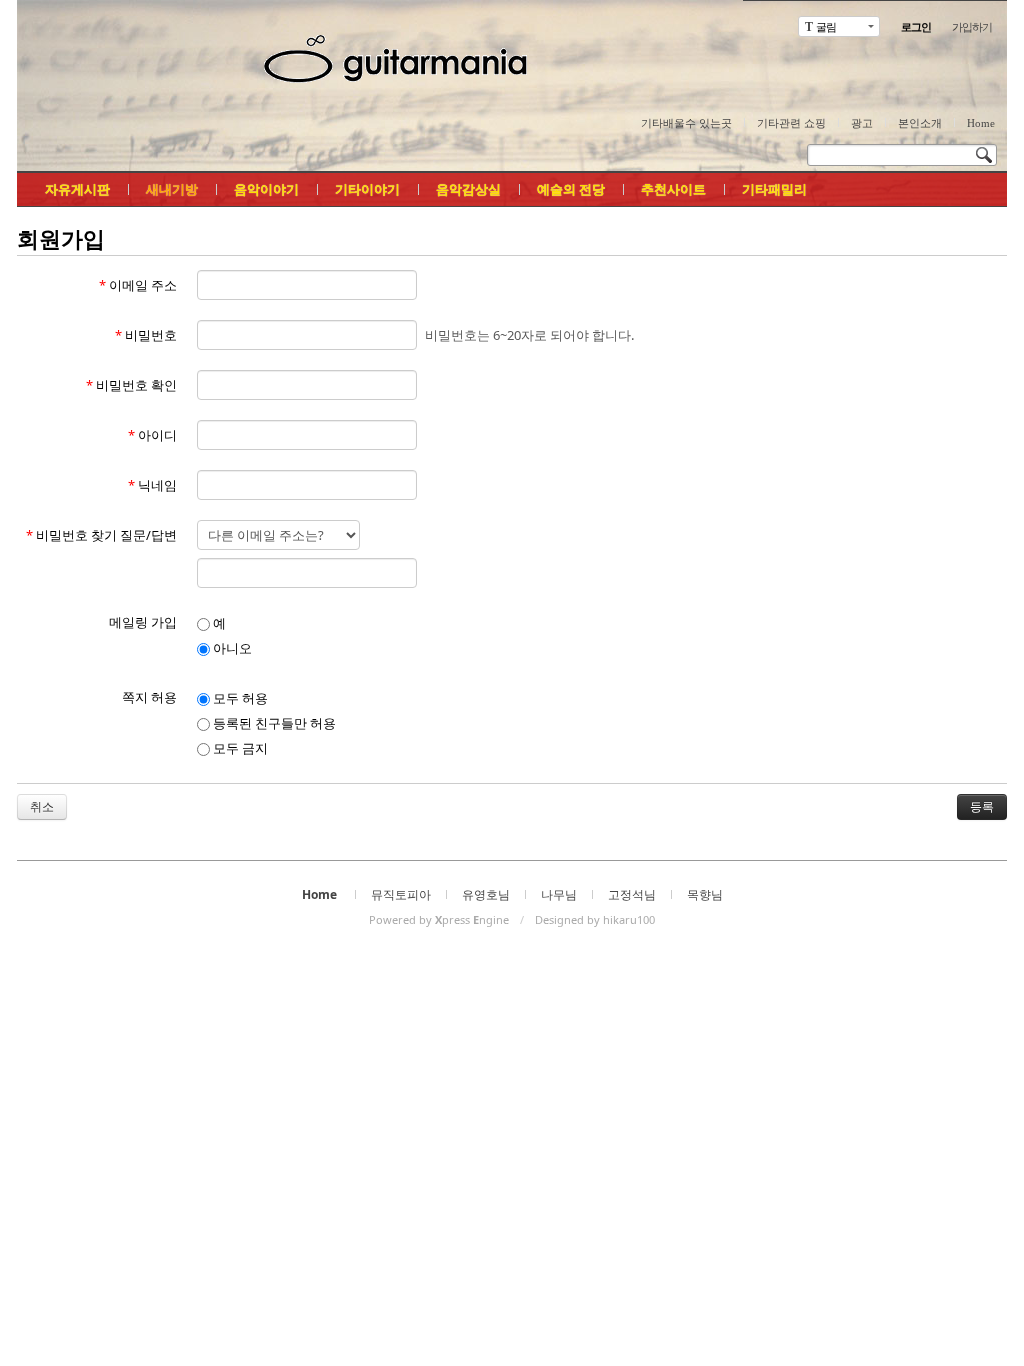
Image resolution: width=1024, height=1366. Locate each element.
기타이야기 (367, 189)
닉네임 (152, 485)
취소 (42, 806)
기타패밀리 (774, 189)
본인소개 (920, 123)
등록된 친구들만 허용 (273, 723)
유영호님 (486, 894)
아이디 (152, 435)
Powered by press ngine (439, 919)
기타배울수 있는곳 (686, 123)
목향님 (705, 894)
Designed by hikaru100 (595, 919)
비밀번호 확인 (131, 385)
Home (981, 123)
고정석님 (632, 894)
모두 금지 (239, 748)
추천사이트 (673, 189)
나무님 (559, 894)
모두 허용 (239, 698)
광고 (862, 123)
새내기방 (172, 189)
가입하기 (972, 26)
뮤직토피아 (401, 894)
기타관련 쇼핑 (791, 123)
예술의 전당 (571, 189)
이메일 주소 (138, 285)
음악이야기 (266, 189)
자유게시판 (77, 189)
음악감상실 (468, 189)
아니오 (231, 648)
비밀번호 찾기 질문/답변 (101, 535)
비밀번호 (146, 335)
